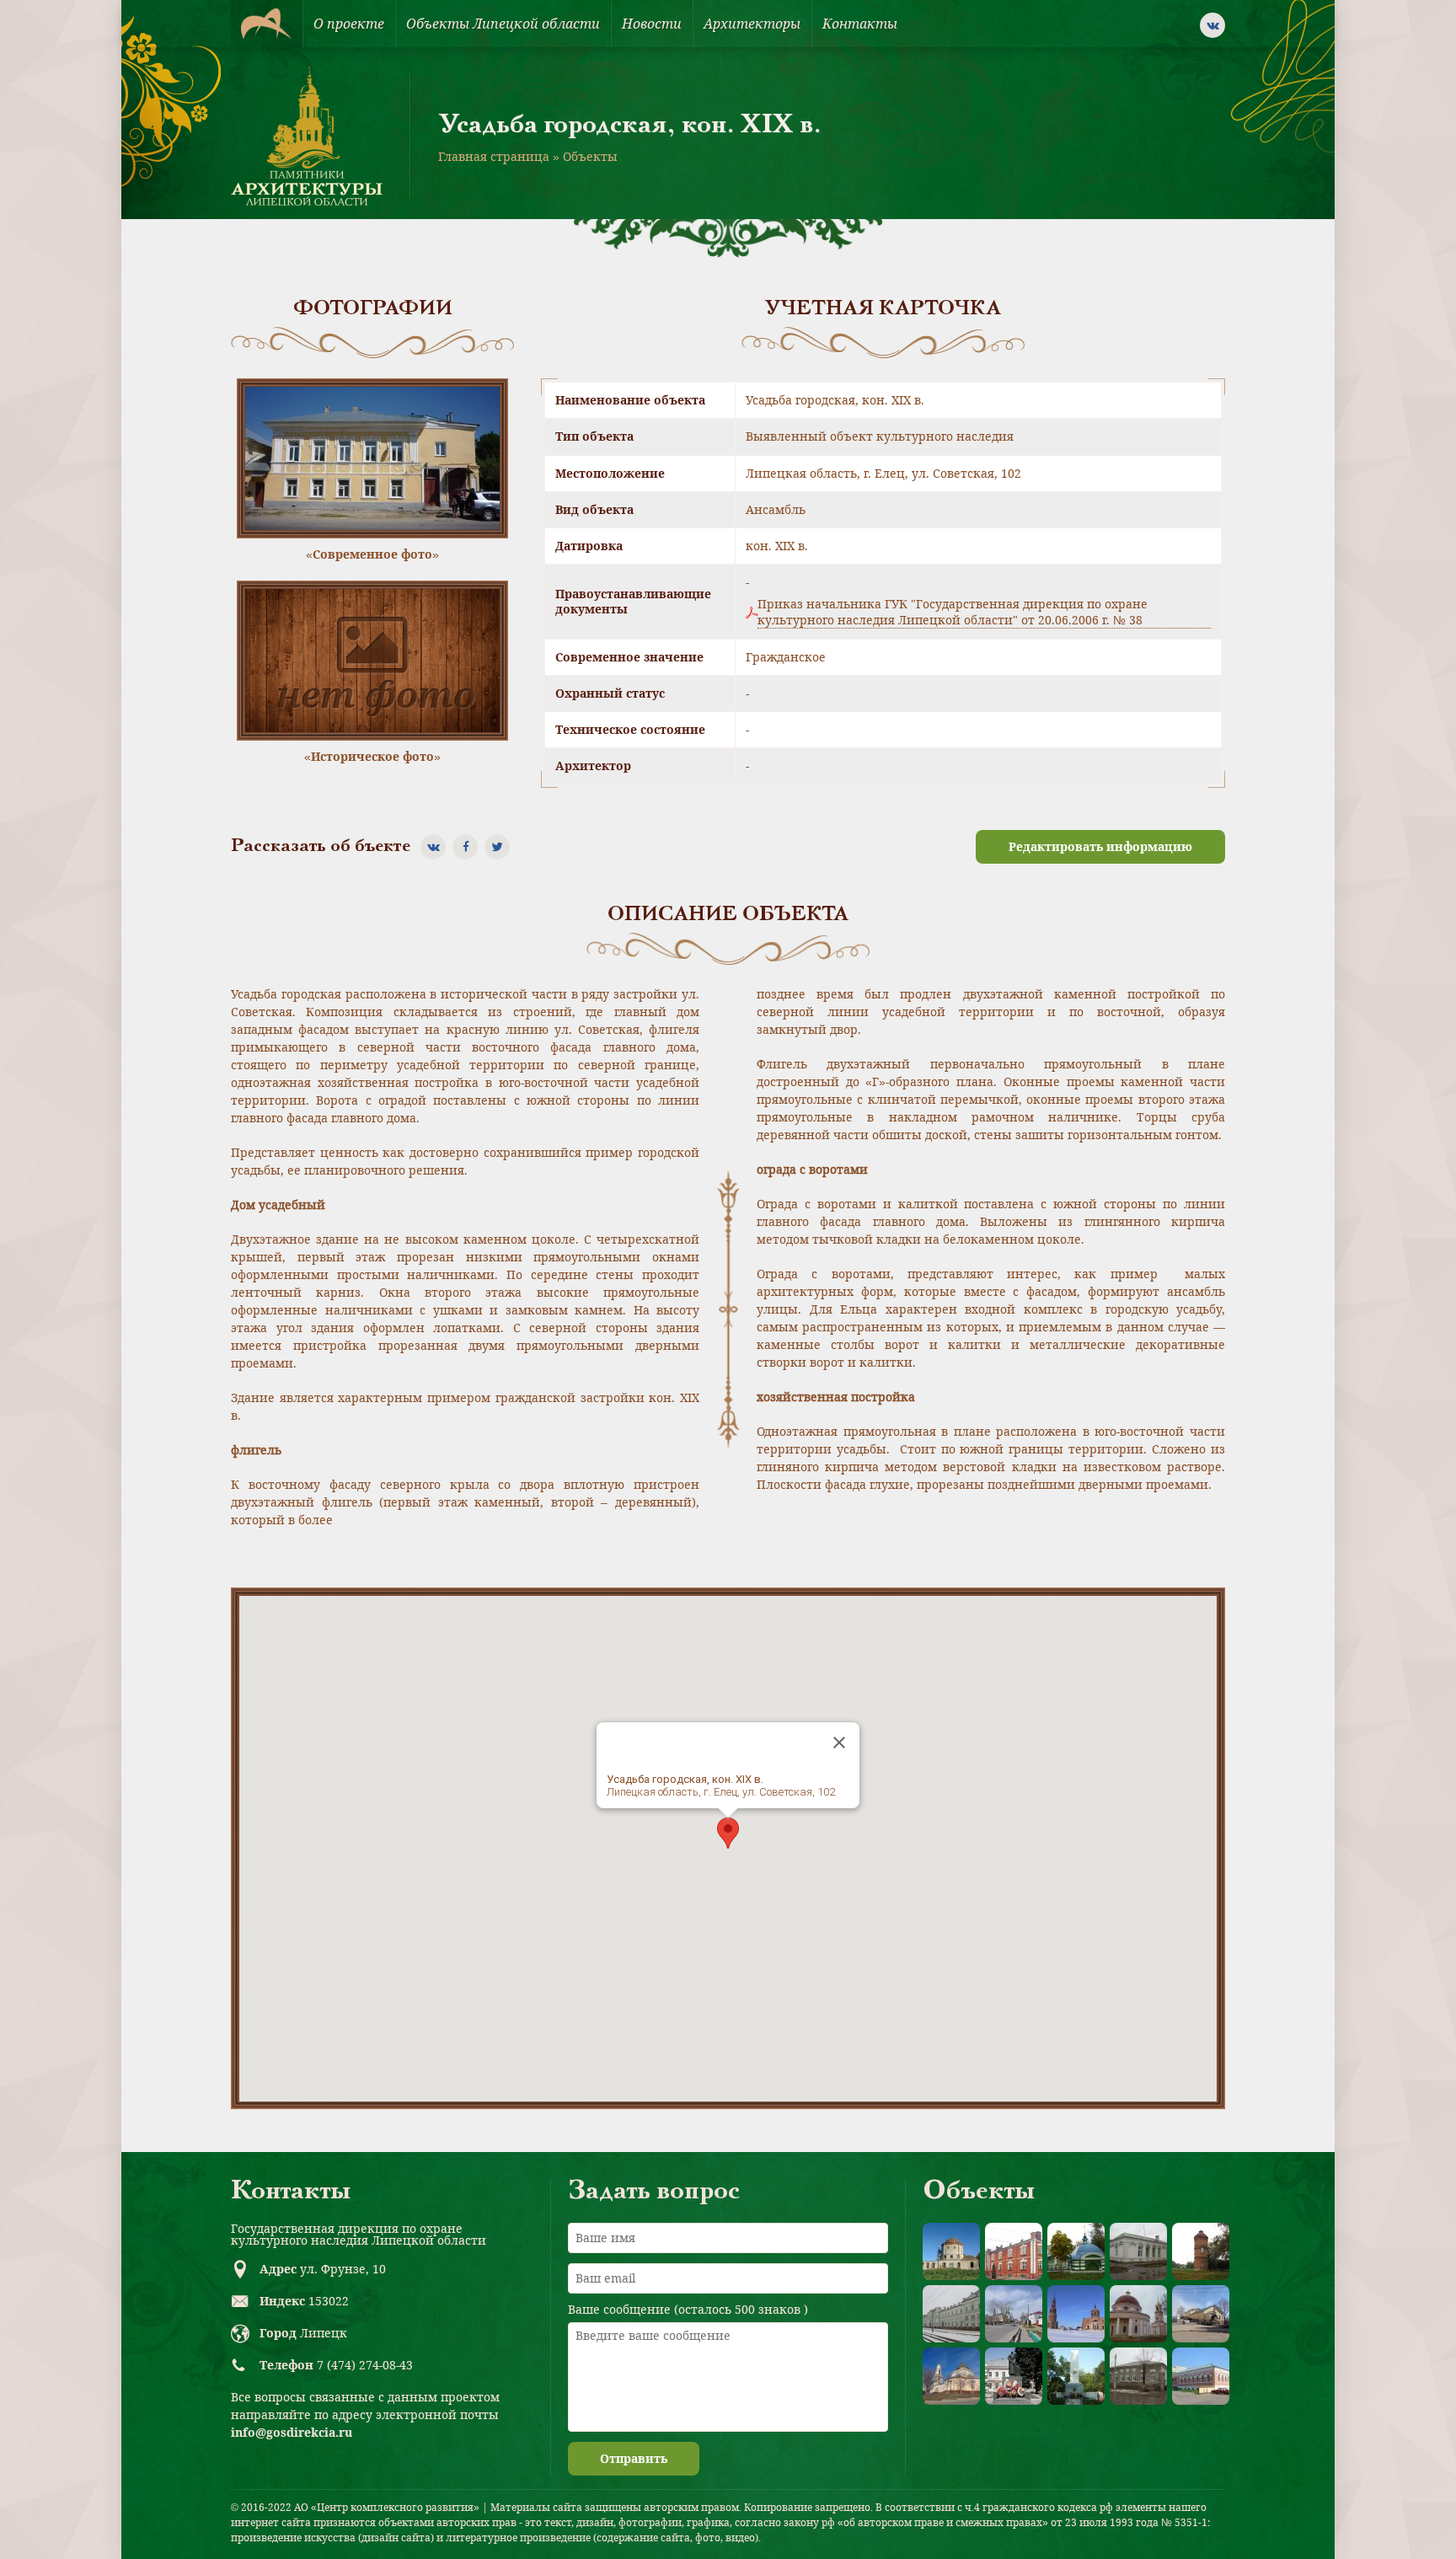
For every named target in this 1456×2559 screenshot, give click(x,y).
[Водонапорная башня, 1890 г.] (1201, 2251)
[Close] (839, 1743)
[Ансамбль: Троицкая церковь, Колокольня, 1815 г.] (1076, 2314)
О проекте (349, 24)
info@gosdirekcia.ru (292, 2432)
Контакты (860, 24)
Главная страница (494, 156)
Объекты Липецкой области (503, 24)
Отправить (634, 2458)
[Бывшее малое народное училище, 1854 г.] (1138, 2376)
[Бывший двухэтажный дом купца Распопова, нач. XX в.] (1201, 2376)
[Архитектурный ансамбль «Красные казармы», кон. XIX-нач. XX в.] (1014, 2251)
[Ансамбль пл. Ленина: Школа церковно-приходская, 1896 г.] (1201, 2314)
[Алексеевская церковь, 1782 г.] (951, 2251)
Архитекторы (752, 24)
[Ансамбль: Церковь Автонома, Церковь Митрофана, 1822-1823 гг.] (1138, 2314)
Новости (652, 24)
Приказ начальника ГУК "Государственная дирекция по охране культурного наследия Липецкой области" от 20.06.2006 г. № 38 (953, 612)
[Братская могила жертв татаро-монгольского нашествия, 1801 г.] (1076, 2251)
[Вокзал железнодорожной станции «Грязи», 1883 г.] (951, 2314)
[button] (728, 1833)
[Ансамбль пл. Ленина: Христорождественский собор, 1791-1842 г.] (951, 2376)
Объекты (590, 156)
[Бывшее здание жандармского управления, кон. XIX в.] (1138, 2251)
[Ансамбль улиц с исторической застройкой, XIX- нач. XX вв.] (1014, 2314)
